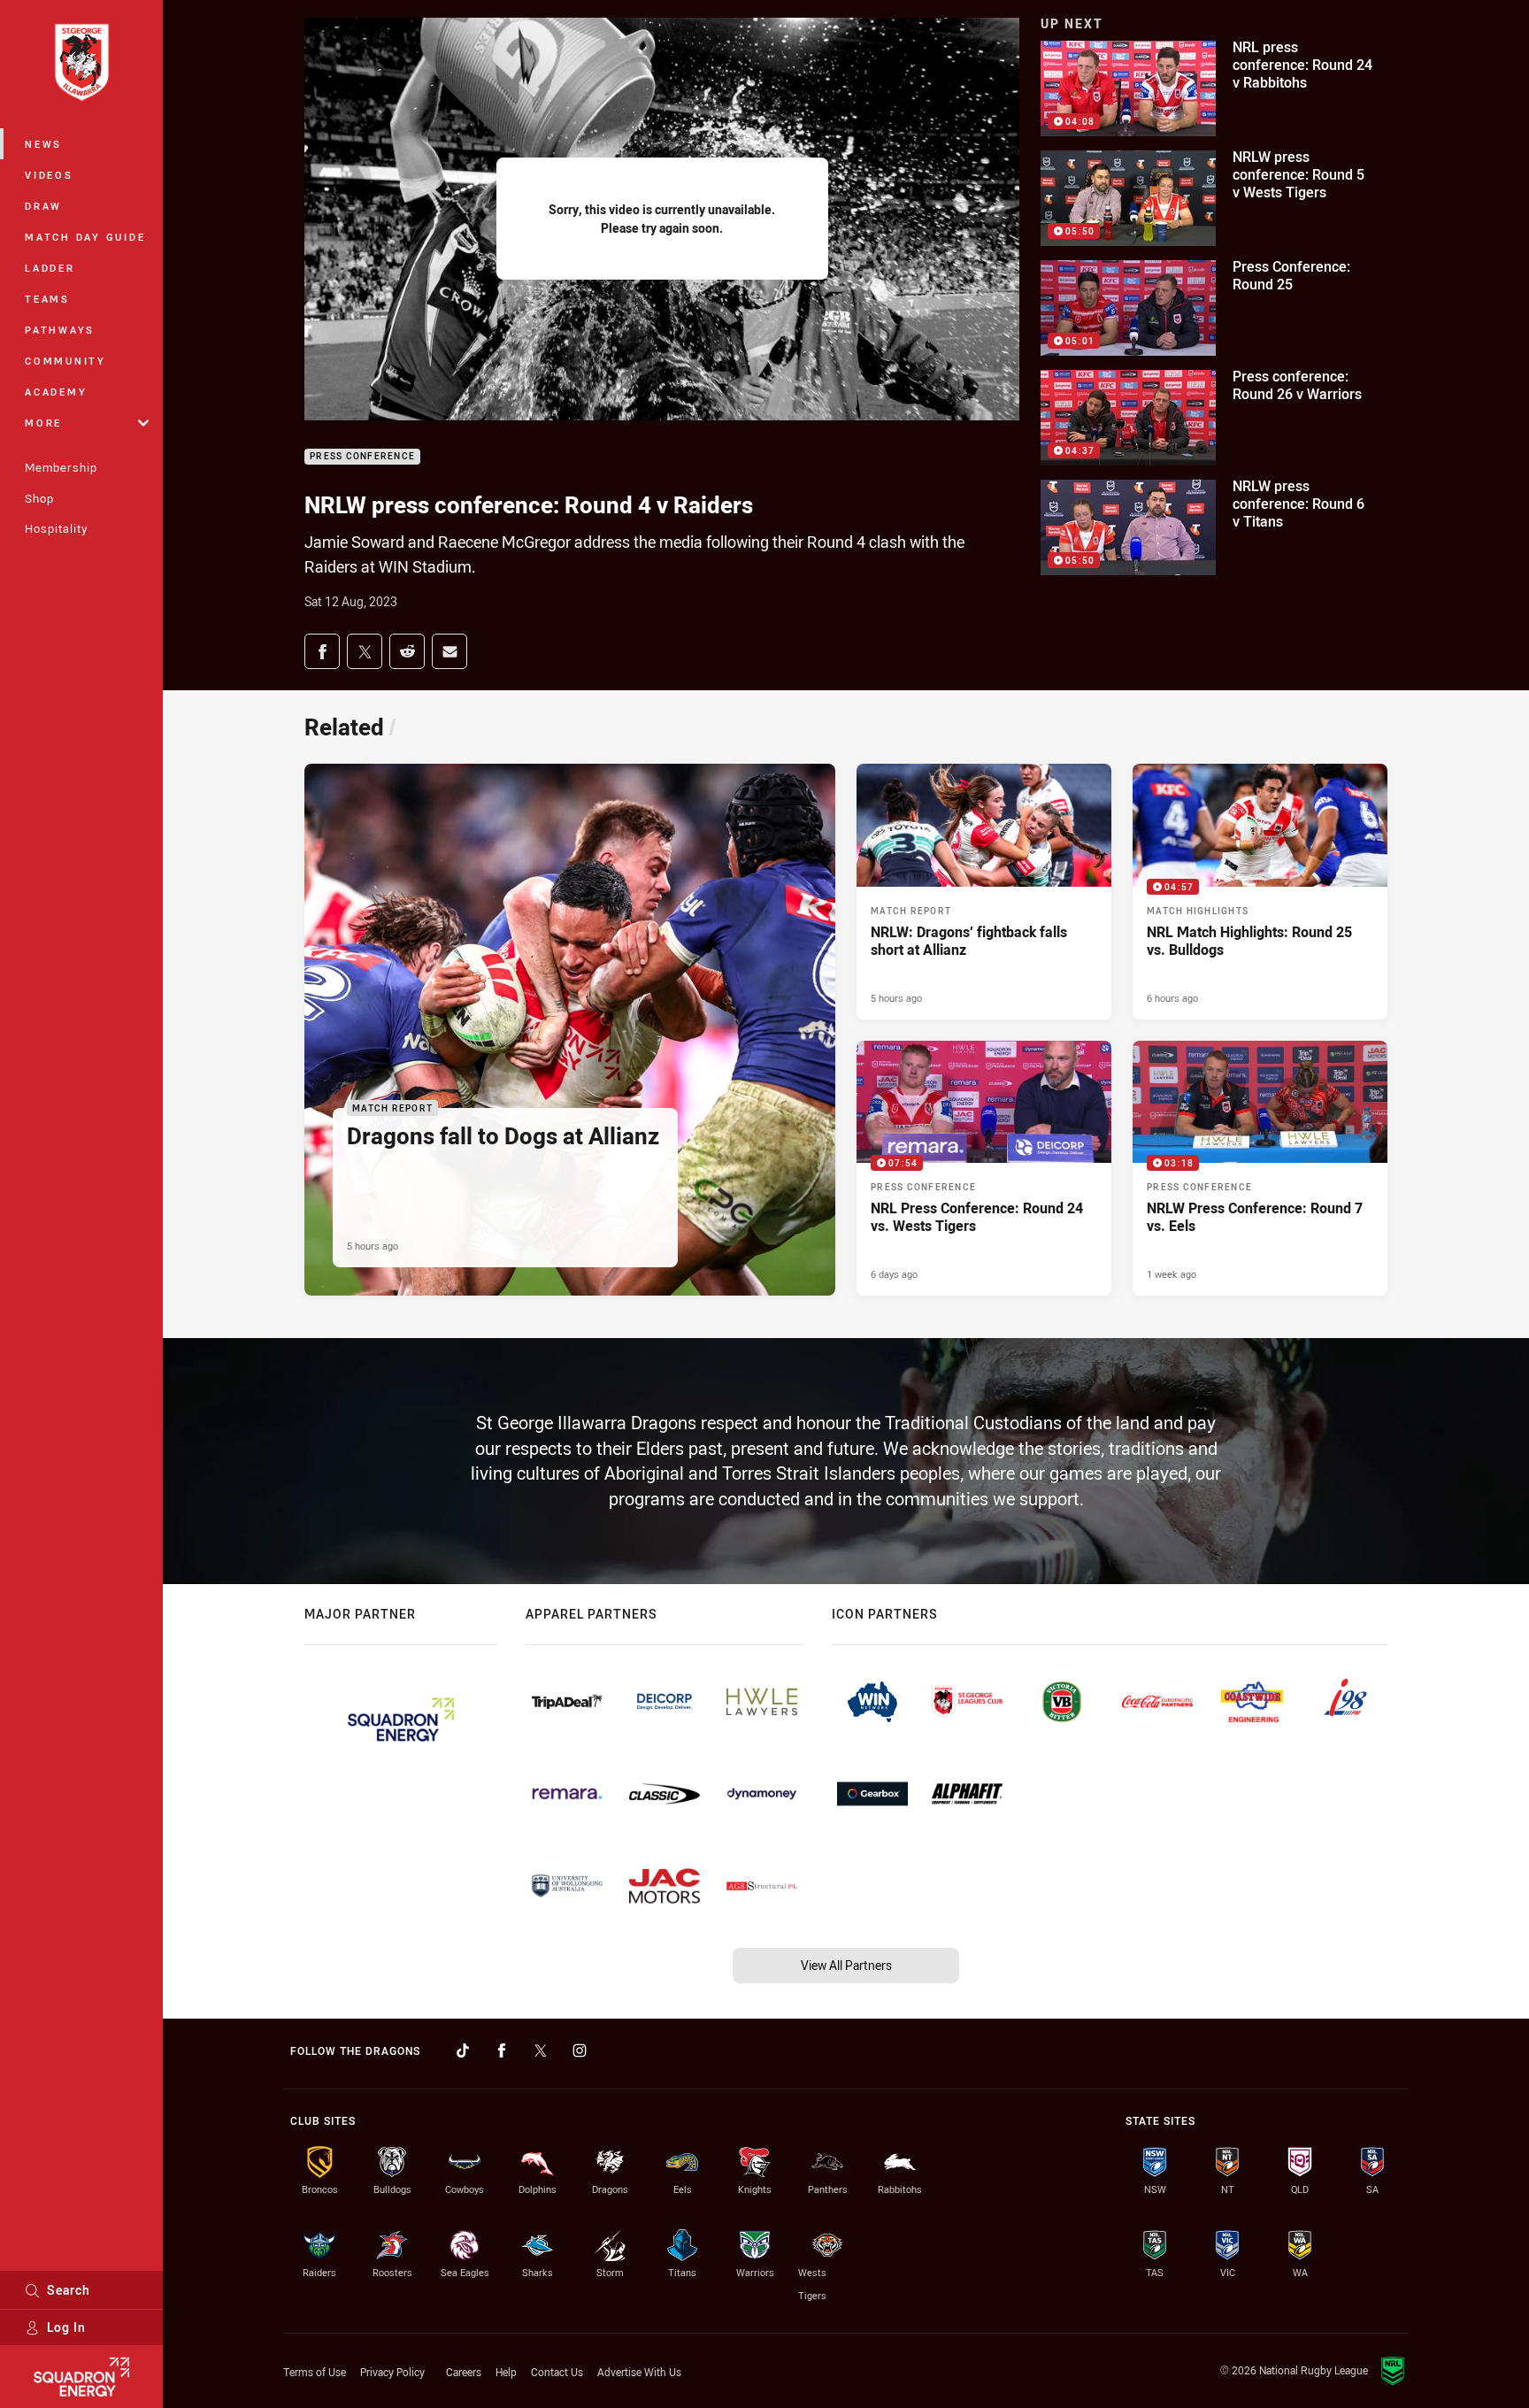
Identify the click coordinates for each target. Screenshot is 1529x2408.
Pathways (60, 330)
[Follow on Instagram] (580, 2050)
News (43, 144)
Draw (43, 206)
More (43, 423)
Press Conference (362, 457)
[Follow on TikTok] (463, 2050)
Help (506, 2372)
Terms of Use (315, 2372)
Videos (49, 175)
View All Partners (846, 1965)
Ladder (50, 268)
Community (65, 361)
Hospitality (56, 528)
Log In (66, 2327)
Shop (39, 498)
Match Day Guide (85, 237)
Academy (56, 392)
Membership (61, 467)
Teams (47, 299)
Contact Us (557, 2372)
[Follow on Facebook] (502, 2050)
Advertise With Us (639, 2372)
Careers (464, 2372)
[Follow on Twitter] (541, 2050)
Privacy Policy (392, 2372)
